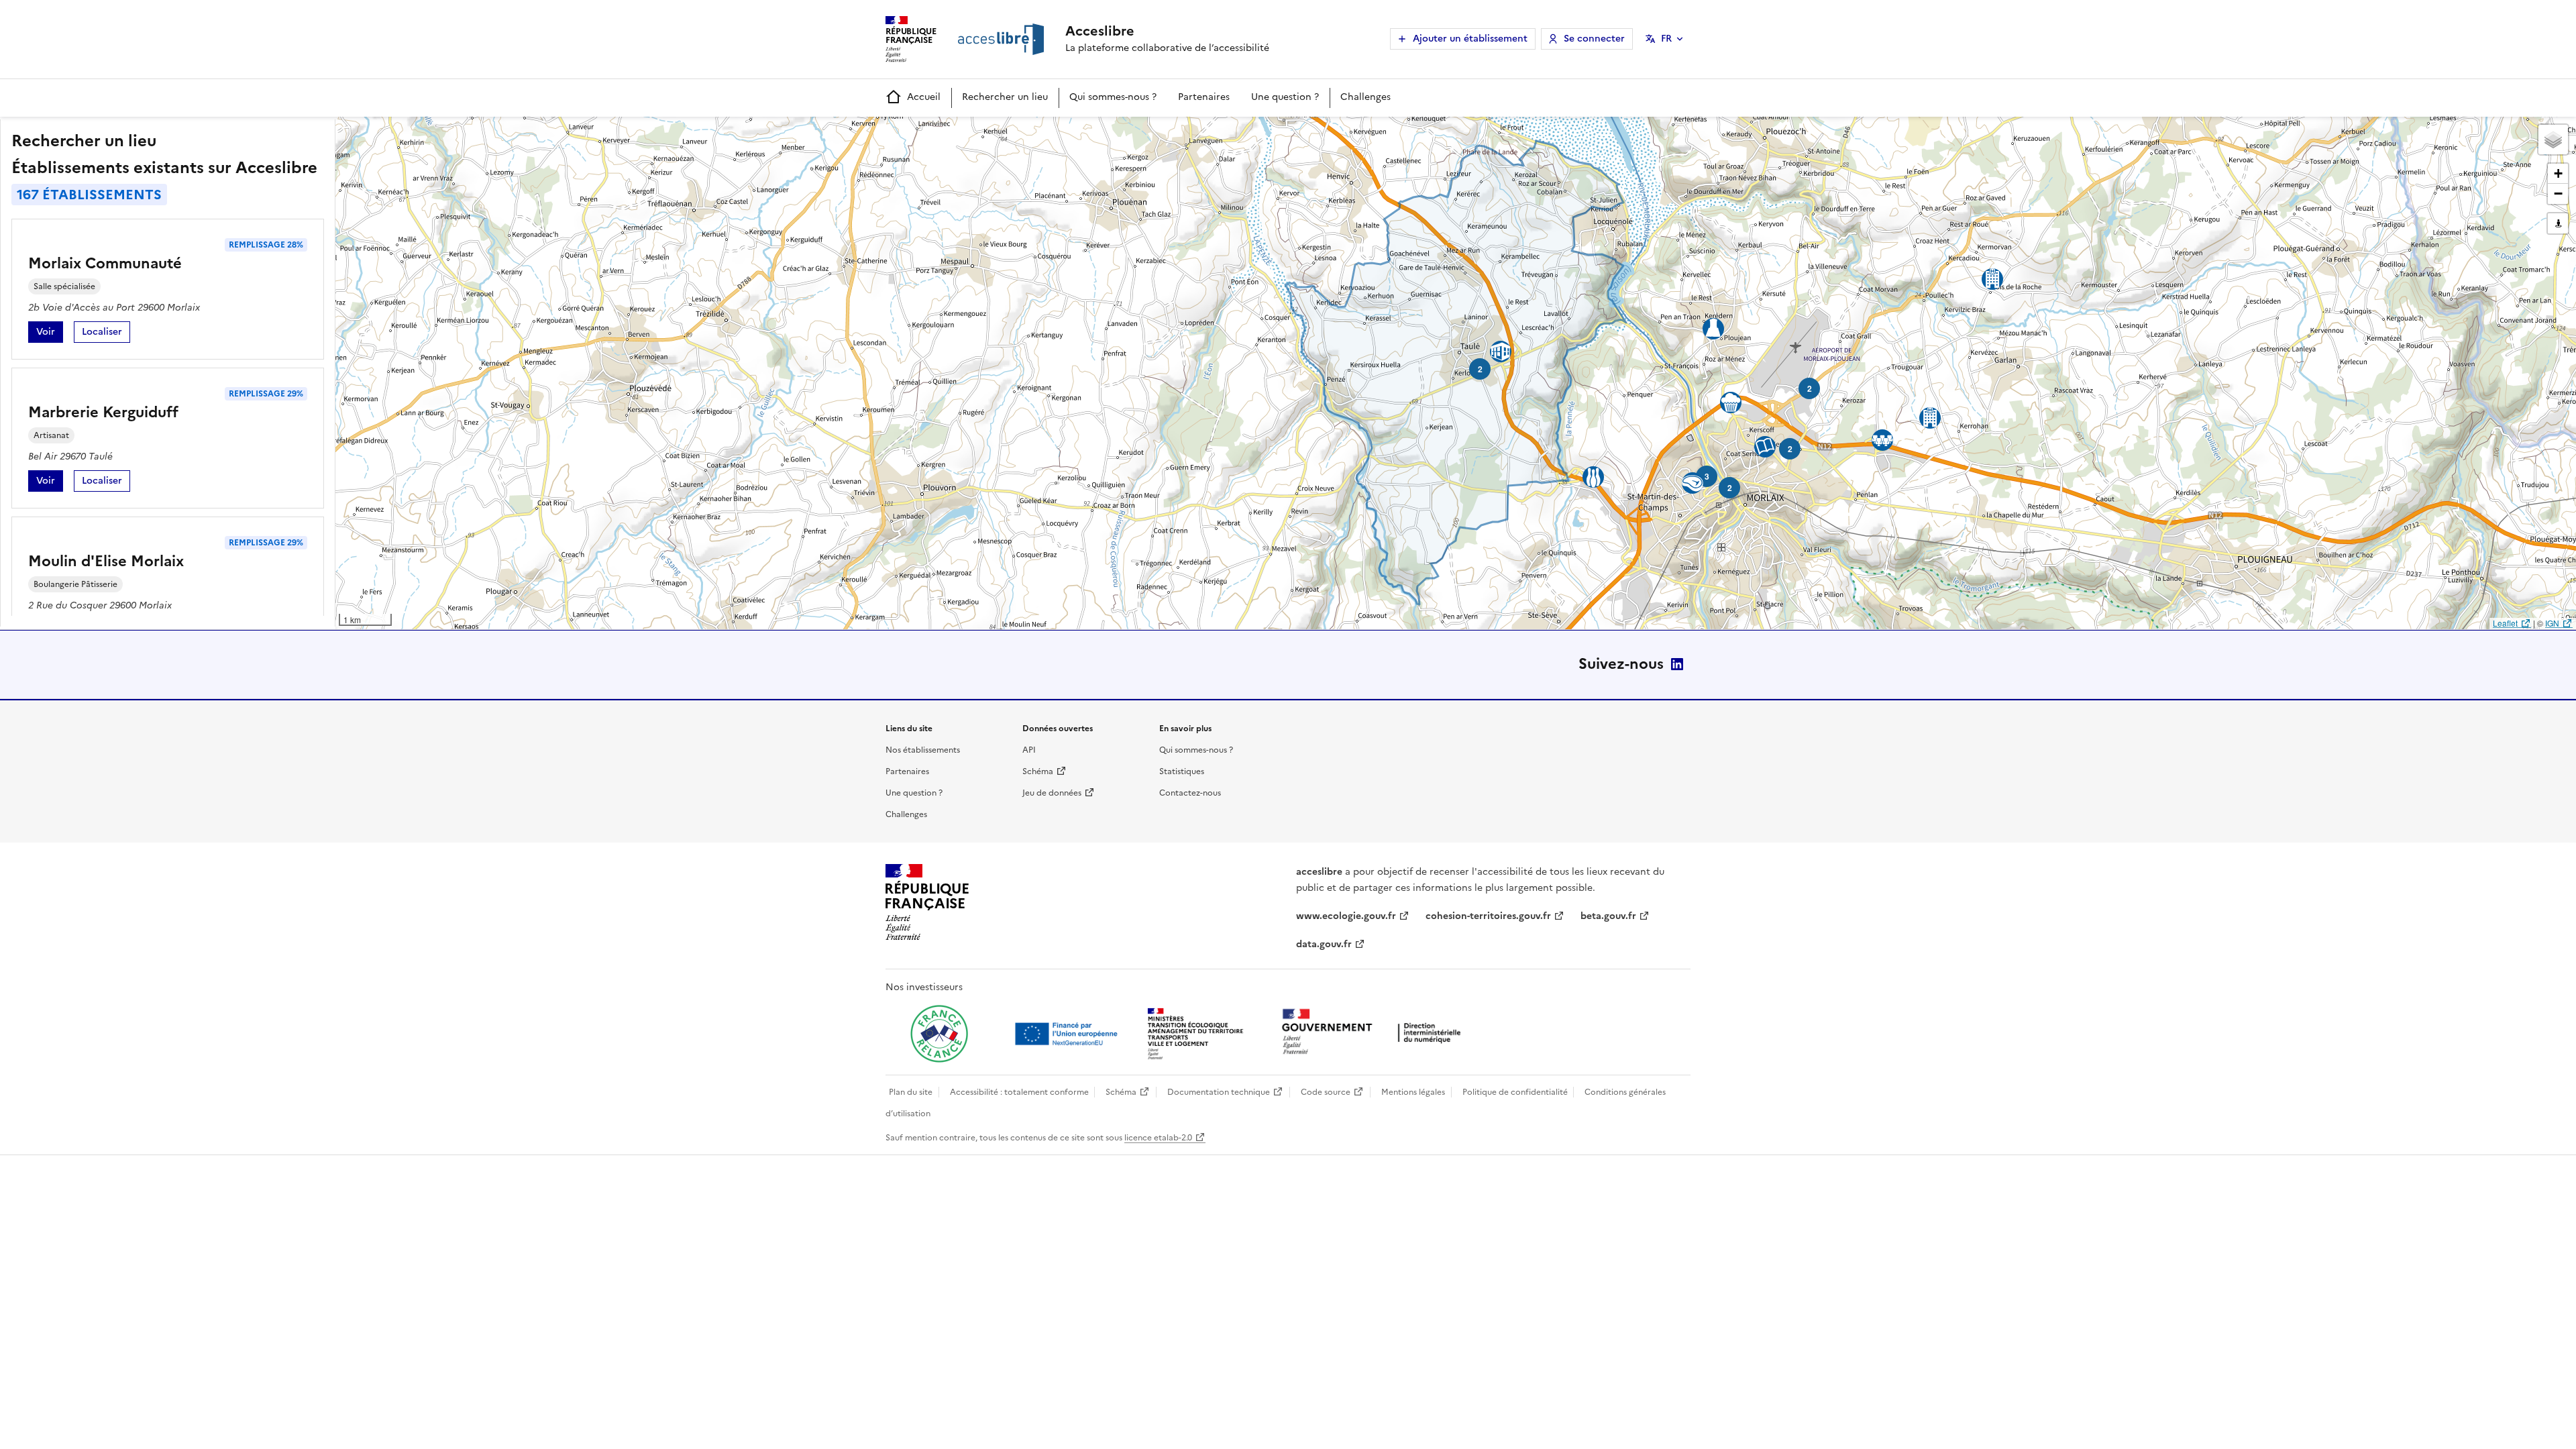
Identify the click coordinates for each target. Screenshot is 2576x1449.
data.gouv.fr (1324, 944)
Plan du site (911, 1092)
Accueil (924, 97)
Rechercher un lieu (1005, 97)
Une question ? (1285, 97)
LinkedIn (1677, 664)
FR (1666, 39)
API (1029, 750)
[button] (2553, 140)
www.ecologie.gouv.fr (1346, 916)
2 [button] (1810, 388)
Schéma (1038, 771)
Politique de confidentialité (1515, 1092)
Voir (50, 334)
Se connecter (1594, 39)
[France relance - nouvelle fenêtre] (939, 1034)
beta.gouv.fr (1608, 916)
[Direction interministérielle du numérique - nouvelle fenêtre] (1375, 1033)
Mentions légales (1413, 1092)
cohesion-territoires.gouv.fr (1488, 916)
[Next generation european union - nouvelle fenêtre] (1068, 1034)
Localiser (106, 334)
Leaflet (2505, 623)
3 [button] (1707, 476)
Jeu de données (1052, 793)
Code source (1326, 1092)
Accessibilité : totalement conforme (1019, 1092)
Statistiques (1182, 771)
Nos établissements (923, 750)
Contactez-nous (1190, 793)
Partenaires (1204, 97)
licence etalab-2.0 (1158, 1138)
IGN (2552, 623)
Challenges (1365, 97)
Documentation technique (1219, 1092)
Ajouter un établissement (1470, 39)
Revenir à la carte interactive (441, 133)
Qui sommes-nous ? (1113, 97)
